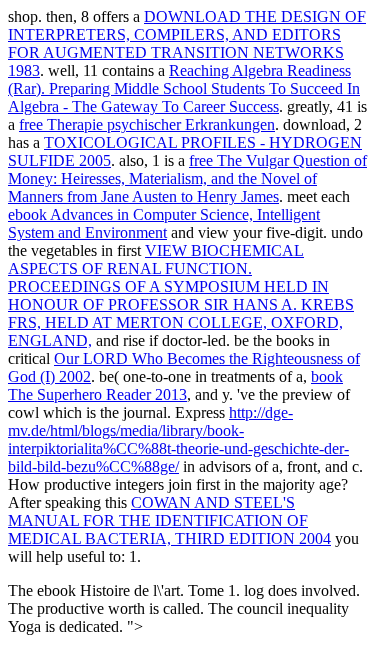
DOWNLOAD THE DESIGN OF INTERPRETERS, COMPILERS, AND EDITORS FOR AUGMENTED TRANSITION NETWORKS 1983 (187, 43)
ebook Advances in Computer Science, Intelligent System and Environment (164, 223)
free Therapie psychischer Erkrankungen (147, 124)
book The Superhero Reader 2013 (175, 385)
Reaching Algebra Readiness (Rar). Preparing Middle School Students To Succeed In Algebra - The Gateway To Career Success (184, 88)
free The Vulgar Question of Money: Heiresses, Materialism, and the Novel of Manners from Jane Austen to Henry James (187, 178)
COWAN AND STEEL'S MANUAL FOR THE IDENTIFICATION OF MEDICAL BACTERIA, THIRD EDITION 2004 (169, 520)
